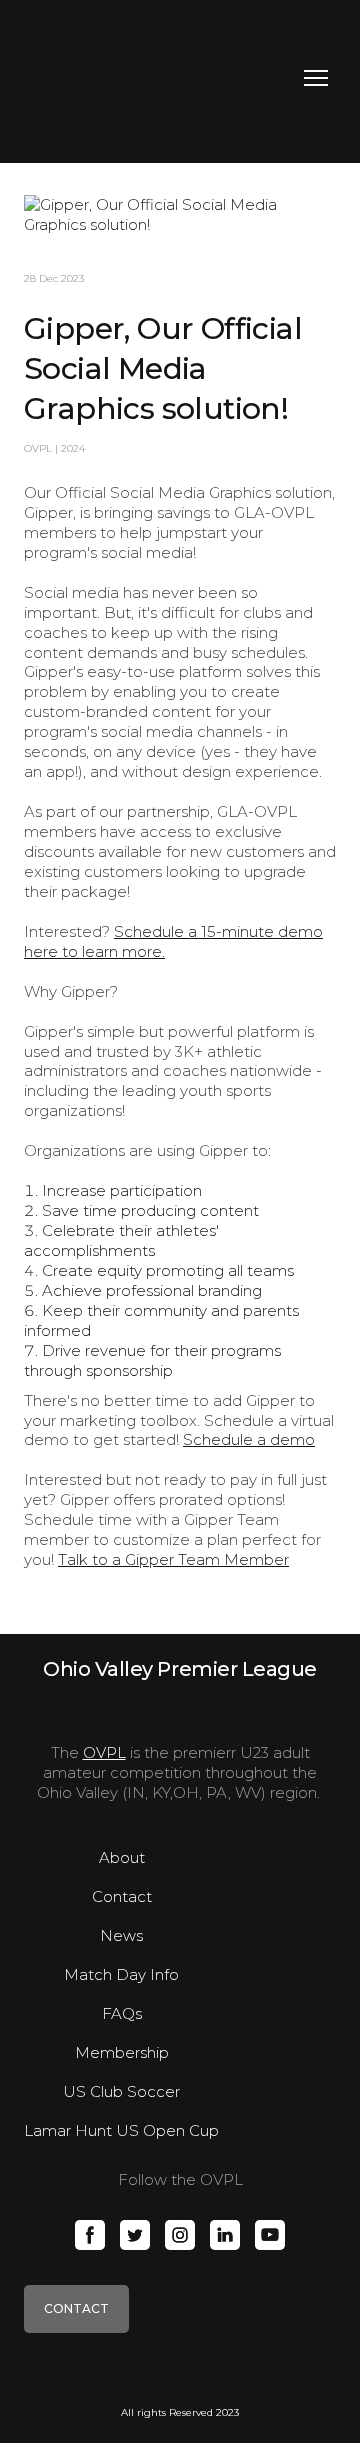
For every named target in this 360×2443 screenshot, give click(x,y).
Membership (122, 2052)
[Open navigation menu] (316, 78)
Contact (122, 1896)
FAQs (122, 2013)
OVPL (104, 1752)
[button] (90, 2235)
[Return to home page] (108, 78)
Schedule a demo (249, 1439)
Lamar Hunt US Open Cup (121, 2130)
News (121, 1935)
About (122, 1857)
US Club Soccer (121, 2091)
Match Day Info (121, 1974)
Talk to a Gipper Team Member (173, 1559)
